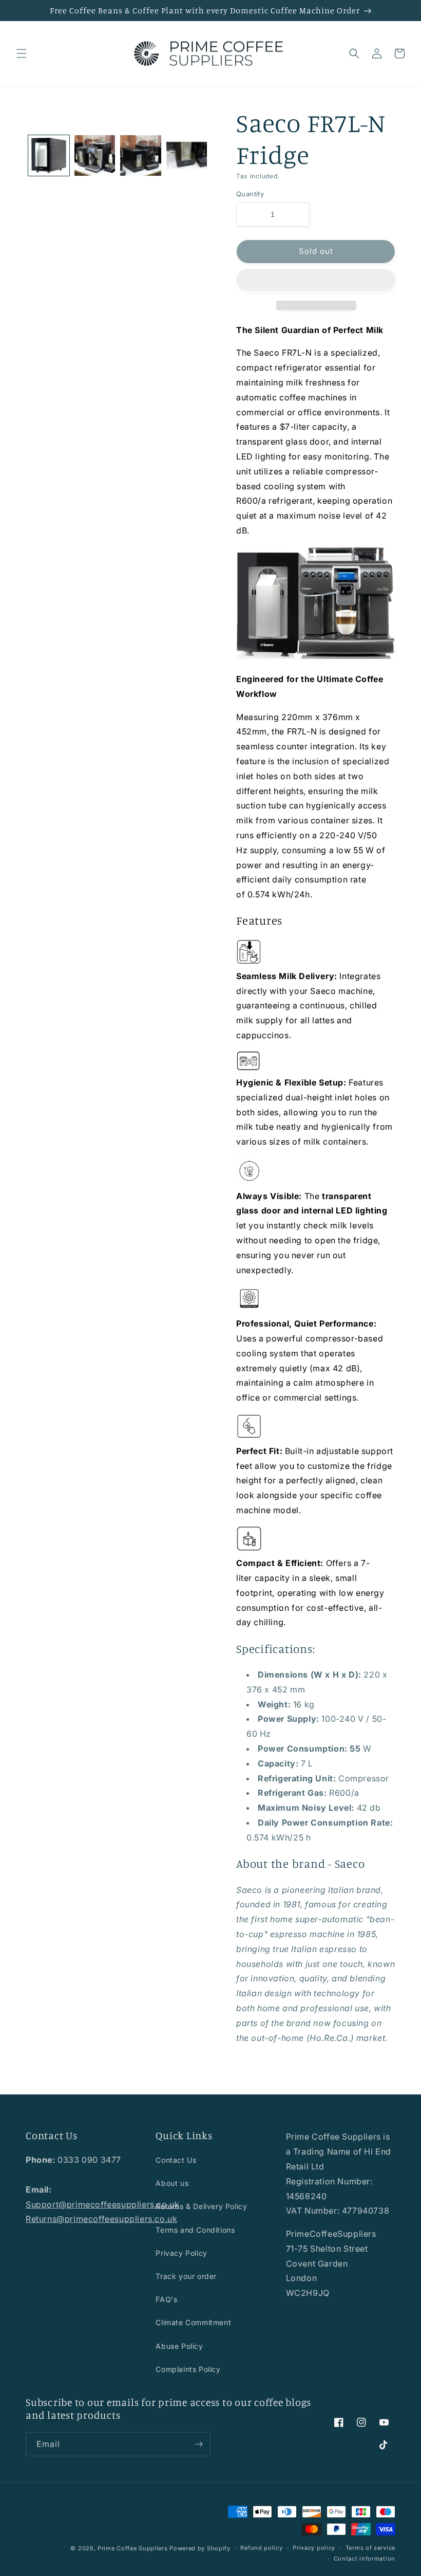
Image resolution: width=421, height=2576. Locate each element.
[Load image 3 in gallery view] (141, 156)
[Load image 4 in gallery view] (187, 156)
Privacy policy (314, 2548)
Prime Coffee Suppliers (132, 2548)
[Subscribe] (199, 2444)
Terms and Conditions (195, 2230)
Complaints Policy (188, 2369)
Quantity (250, 194)
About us (172, 2183)
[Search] (354, 53)
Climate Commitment (193, 2322)
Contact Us (176, 2160)
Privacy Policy (181, 2253)
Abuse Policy (179, 2346)
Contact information (365, 2559)
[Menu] (22, 53)
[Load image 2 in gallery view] (95, 156)
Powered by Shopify (200, 2548)
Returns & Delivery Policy (201, 2206)
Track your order (186, 2276)
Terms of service (370, 2548)
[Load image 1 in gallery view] (49, 156)
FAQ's (166, 2299)
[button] (316, 281)
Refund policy (261, 2548)
